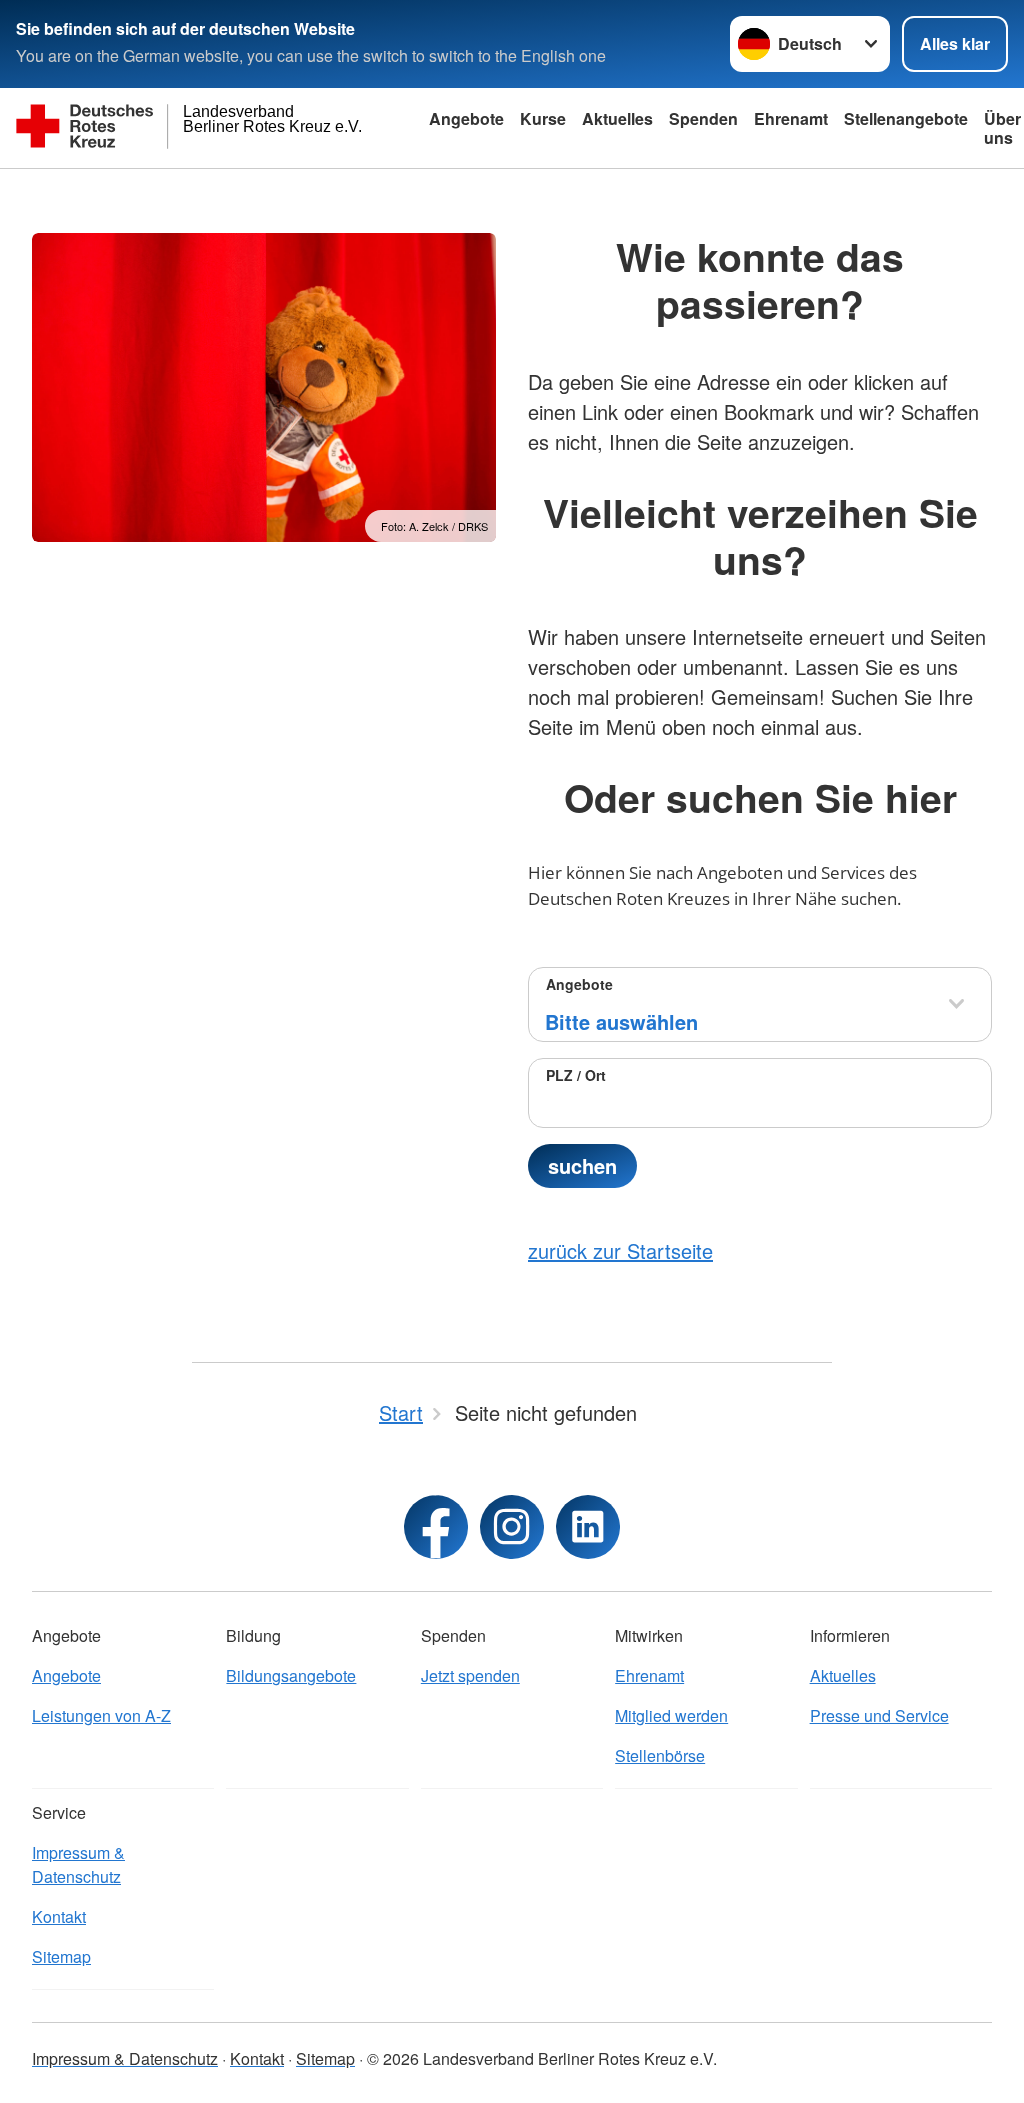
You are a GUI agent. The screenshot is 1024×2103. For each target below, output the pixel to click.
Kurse (543, 118)
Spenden (703, 118)
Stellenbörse (660, 1755)
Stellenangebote (906, 118)
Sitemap (61, 1956)
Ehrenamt (791, 118)
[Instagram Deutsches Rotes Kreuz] (512, 1527)
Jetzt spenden (470, 1675)
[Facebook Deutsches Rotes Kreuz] (436, 1527)
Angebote (466, 118)
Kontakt (59, 1916)
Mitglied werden (671, 1715)
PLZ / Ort (576, 1075)
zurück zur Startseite (620, 1250)
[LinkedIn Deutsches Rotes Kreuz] (588, 1527)
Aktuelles (617, 118)
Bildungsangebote (291, 1675)
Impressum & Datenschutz (78, 1864)
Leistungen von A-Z (101, 1715)
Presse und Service (879, 1715)
